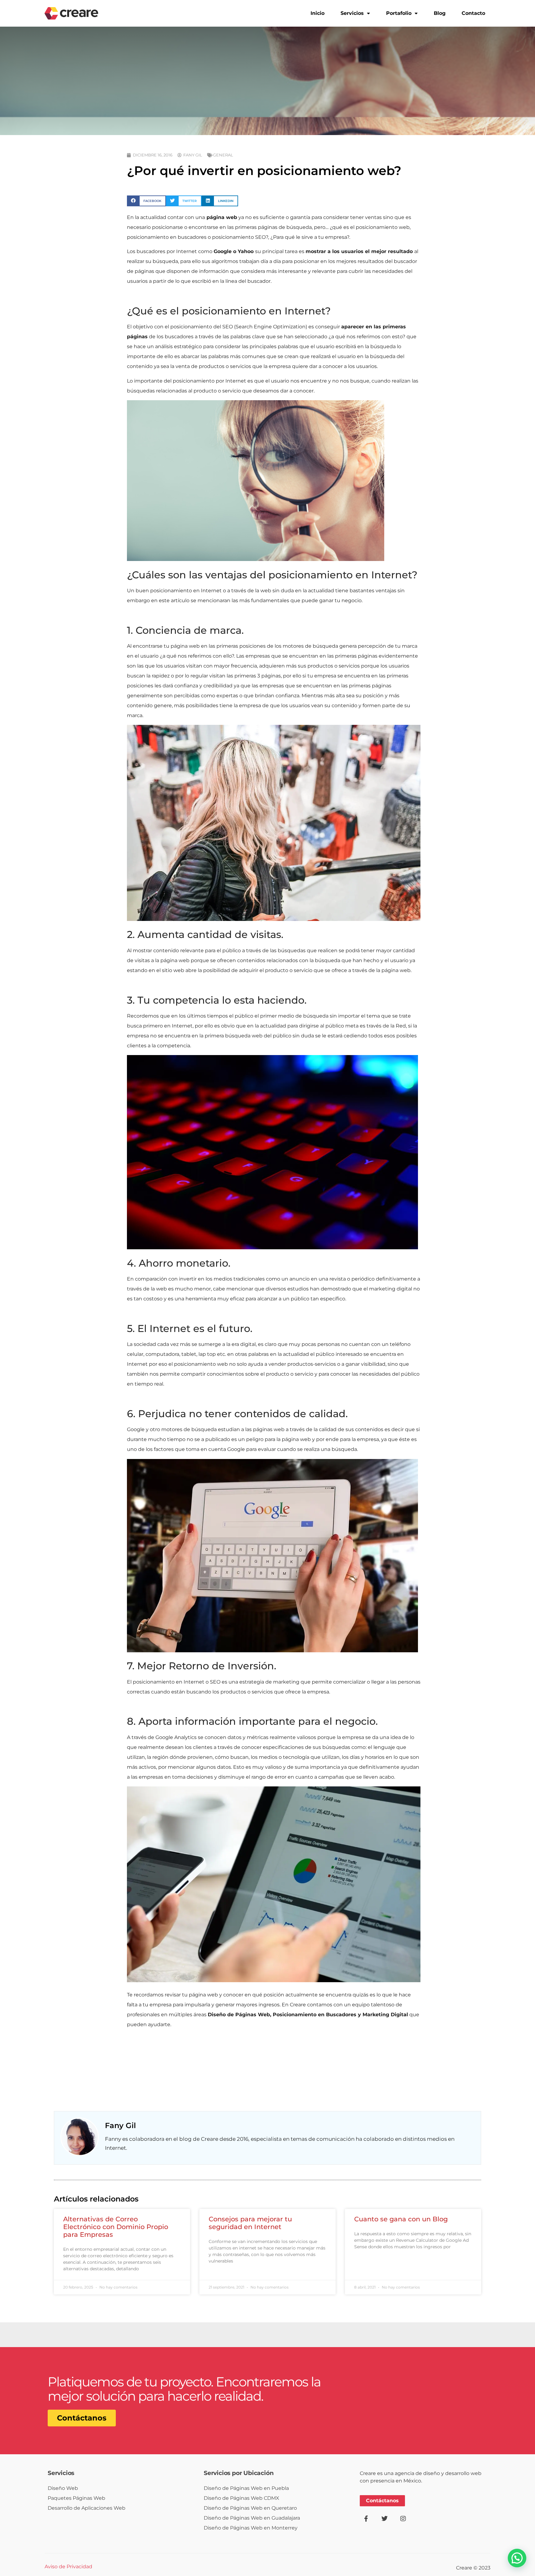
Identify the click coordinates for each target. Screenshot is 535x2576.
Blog (440, 13)
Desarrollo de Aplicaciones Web (87, 2508)
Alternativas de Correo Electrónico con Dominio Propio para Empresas (116, 2227)
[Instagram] (403, 2519)
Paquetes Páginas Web (76, 2498)
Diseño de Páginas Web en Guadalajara (252, 2518)
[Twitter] (385, 2519)
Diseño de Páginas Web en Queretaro (250, 2508)
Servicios (352, 13)
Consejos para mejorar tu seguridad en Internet (250, 2223)
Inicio (318, 13)
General (223, 155)
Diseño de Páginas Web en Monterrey (251, 2528)
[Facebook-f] (366, 2519)
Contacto (473, 13)
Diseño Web (63, 2488)
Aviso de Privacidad (68, 2567)
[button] (146, 201)
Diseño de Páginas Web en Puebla (246, 2488)
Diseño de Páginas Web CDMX (241, 2498)
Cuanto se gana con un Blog (401, 2219)
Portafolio (399, 13)
